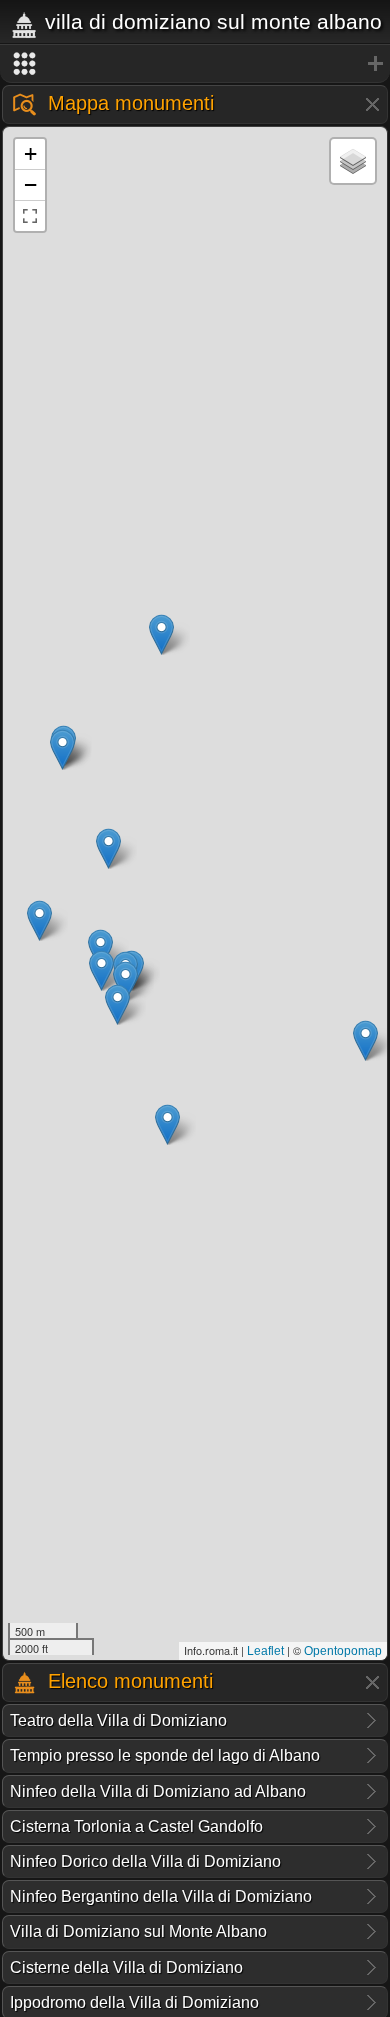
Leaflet (265, 1651)
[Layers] (353, 161)
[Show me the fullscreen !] (30, 216)
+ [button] (30, 153)
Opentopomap (343, 1651)
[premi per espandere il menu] (195, 64)
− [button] (30, 184)
